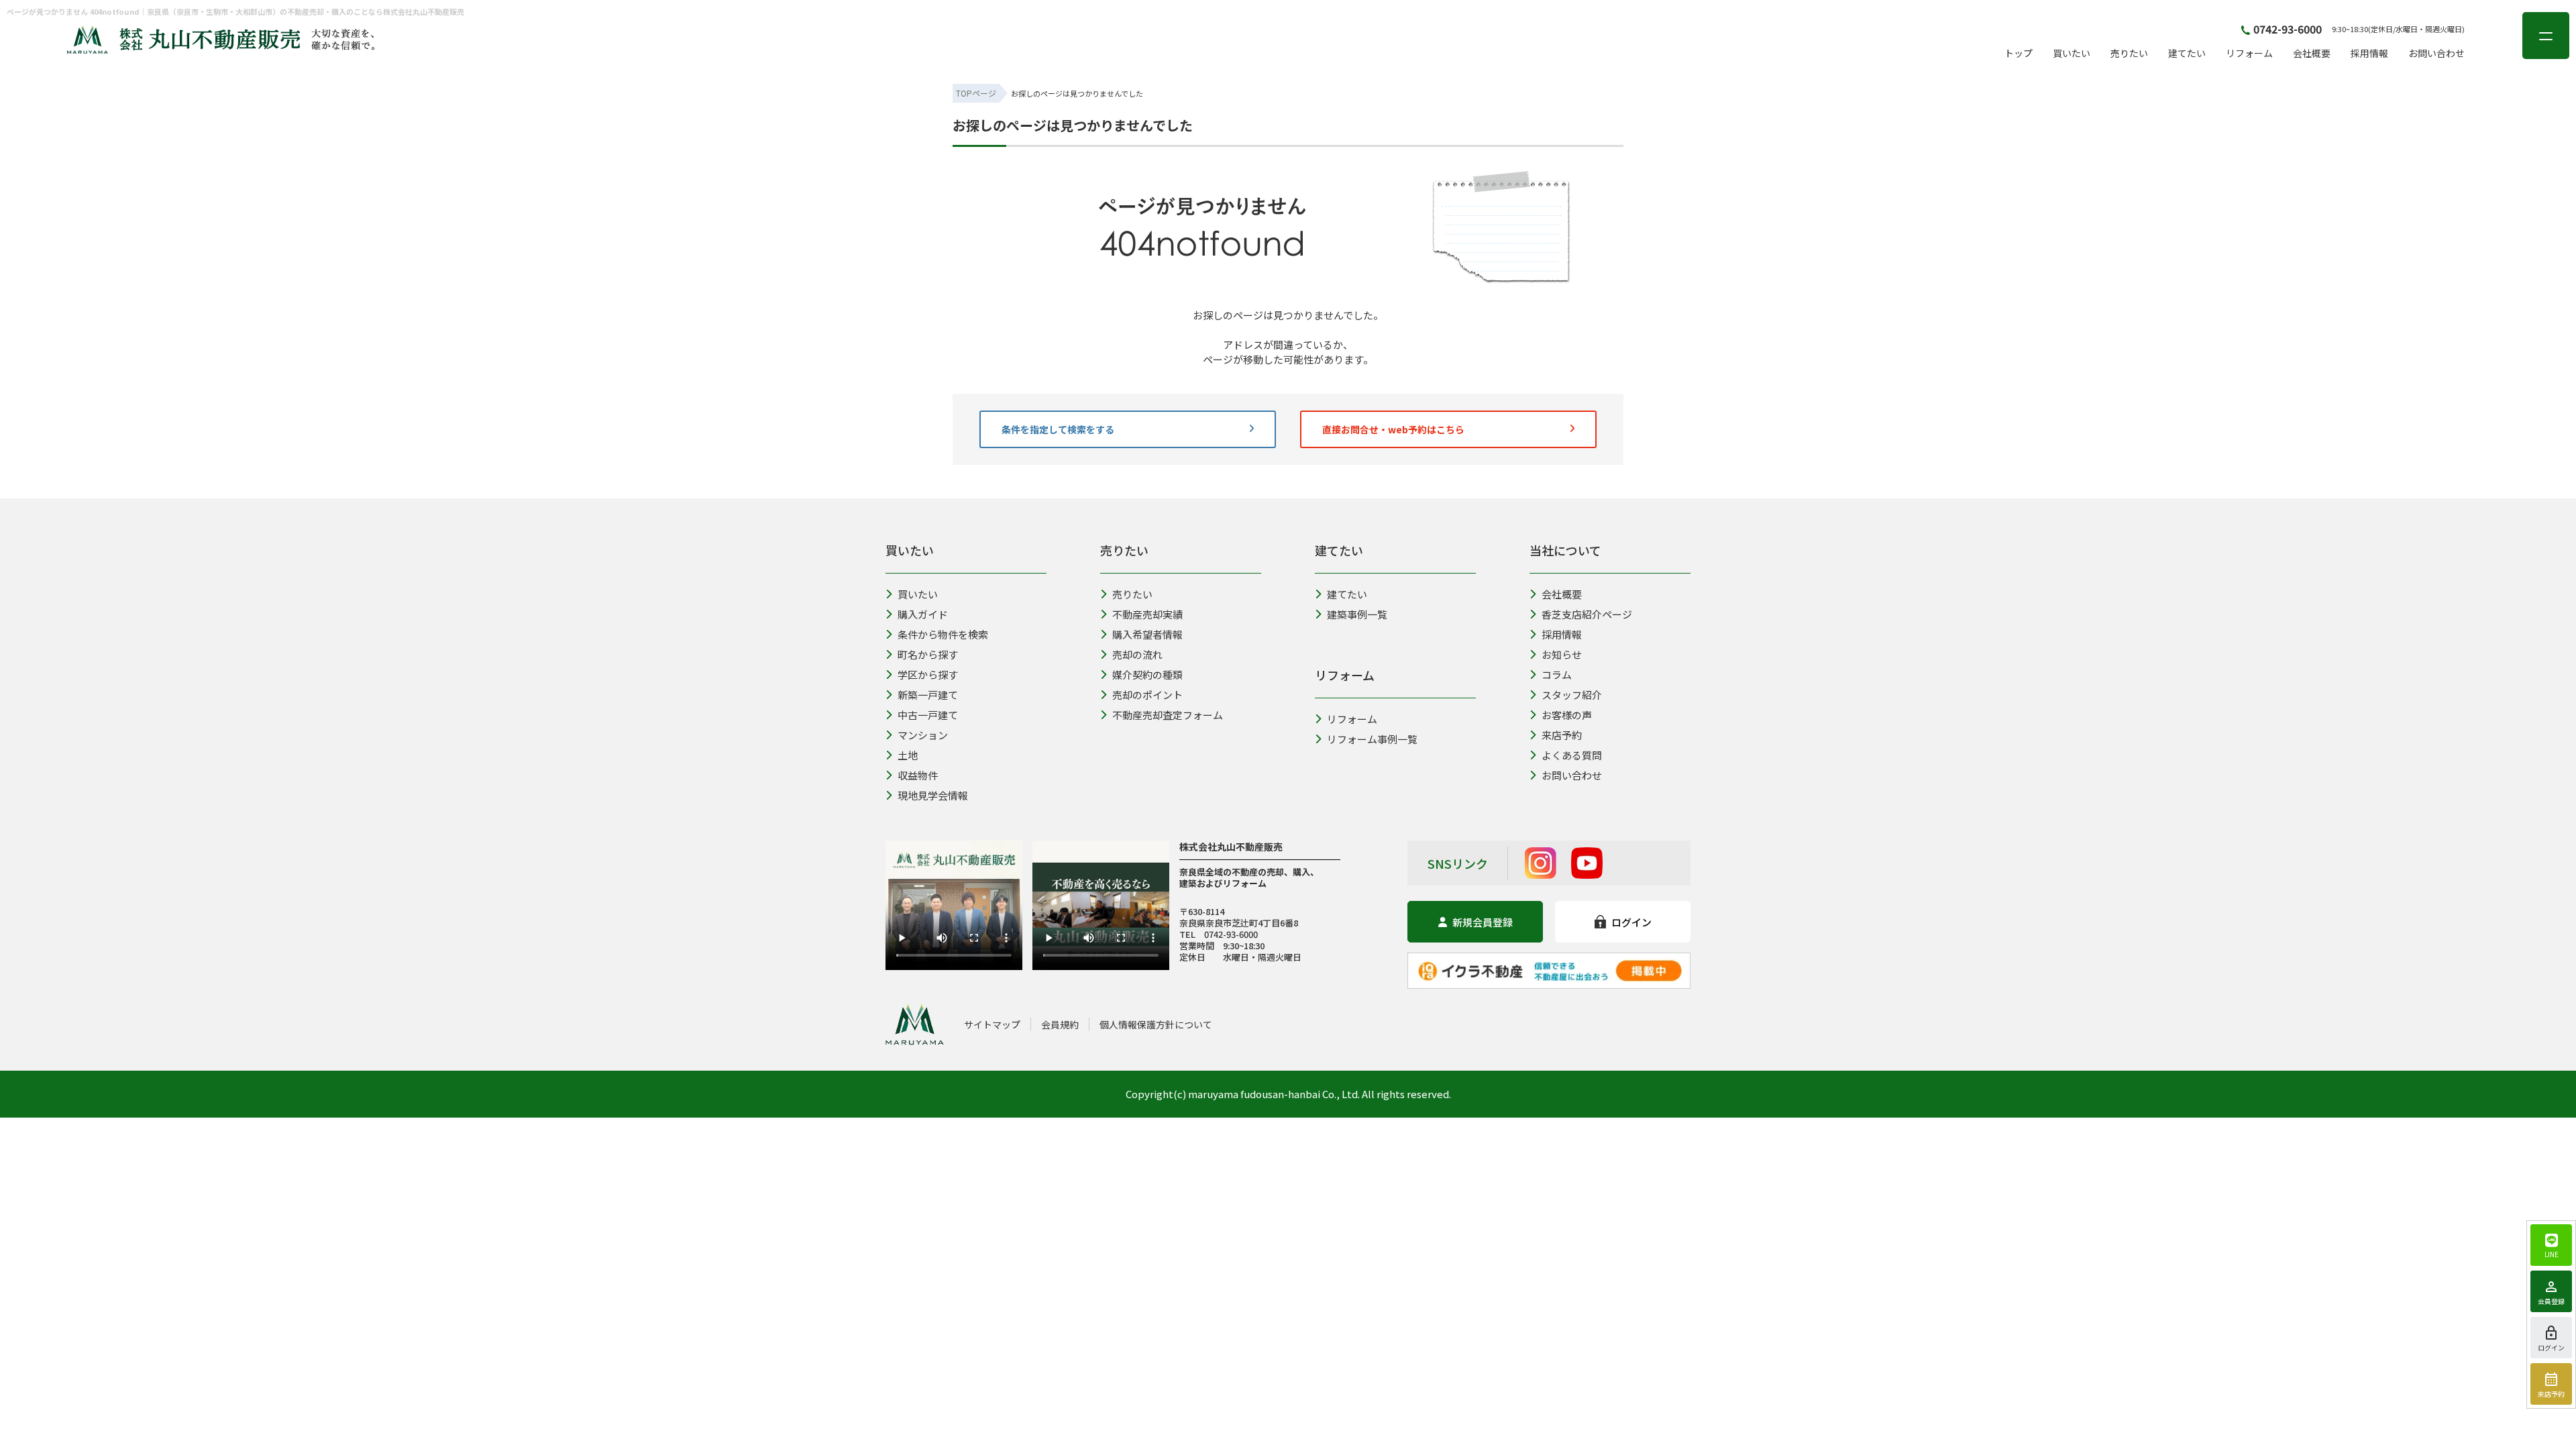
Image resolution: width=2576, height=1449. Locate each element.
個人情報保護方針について (1156, 1024)
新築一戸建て (928, 695)
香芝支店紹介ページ (1587, 614)
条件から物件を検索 (943, 634)
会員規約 (1060, 1024)
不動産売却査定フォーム (1168, 715)
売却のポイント (1147, 695)
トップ (2019, 53)
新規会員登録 (1483, 922)
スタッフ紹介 (1572, 695)
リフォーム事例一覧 (1372, 739)
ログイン (1631, 922)
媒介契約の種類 (1147, 675)
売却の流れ (1137, 654)
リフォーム (2249, 53)
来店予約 (1562, 735)
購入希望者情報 (1147, 634)
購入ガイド (923, 614)
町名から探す (928, 654)
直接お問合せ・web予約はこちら (1393, 429)
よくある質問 (1572, 755)
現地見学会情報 (933, 795)
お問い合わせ (2436, 53)
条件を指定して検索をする (1058, 429)
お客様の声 (1567, 715)
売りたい (2129, 53)
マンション (923, 735)
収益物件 (918, 775)
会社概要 (2312, 53)
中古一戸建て (928, 715)
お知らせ (1562, 654)
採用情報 (2369, 53)
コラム (1557, 675)
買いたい (2072, 53)
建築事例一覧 (1357, 614)
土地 (908, 755)
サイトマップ (992, 1024)
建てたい (2187, 53)
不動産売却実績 (1147, 614)
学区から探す (928, 675)
